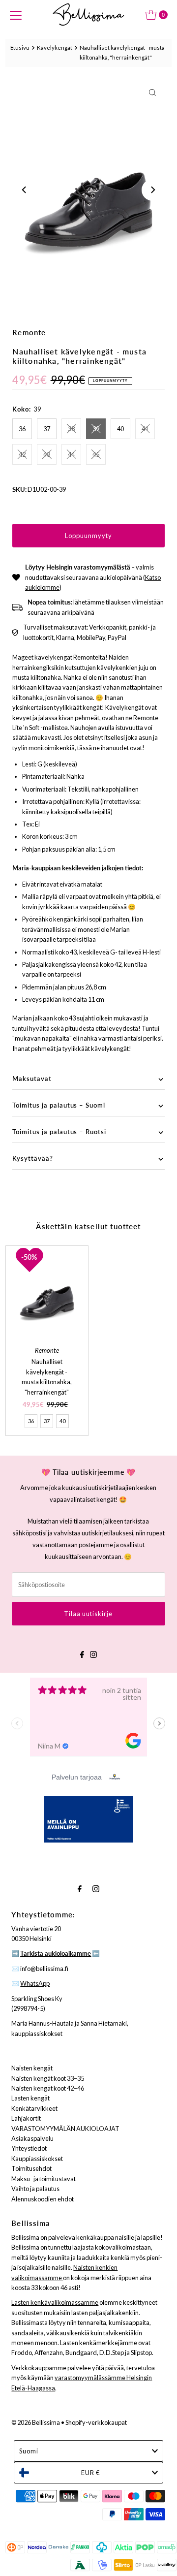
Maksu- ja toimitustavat (44, 2179)
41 (145, 429)
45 (96, 454)
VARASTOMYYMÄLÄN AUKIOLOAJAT (65, 2129)
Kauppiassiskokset (37, 2159)
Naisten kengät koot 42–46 (48, 2088)
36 (22, 429)
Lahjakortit (26, 2118)
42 (22, 454)
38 (71, 429)
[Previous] (25, 190)
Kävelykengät (55, 48)
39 (96, 429)
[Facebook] (82, 1653)
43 (47, 454)
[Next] (152, 190)
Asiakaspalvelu (32, 2138)
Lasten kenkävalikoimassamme (55, 2302)
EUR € (90, 2473)
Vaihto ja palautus (35, 2189)
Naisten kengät (32, 2068)
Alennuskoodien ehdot (43, 2199)
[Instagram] (93, 1653)
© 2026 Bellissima (36, 2422)
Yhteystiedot (29, 2148)
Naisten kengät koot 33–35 (48, 2078)
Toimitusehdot (31, 2168)
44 (71, 454)
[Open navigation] (16, 15)
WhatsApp (35, 1983)
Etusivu (20, 48)
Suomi (29, 2451)
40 (120, 429)
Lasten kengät (30, 2098)
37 (47, 429)
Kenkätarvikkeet (34, 2108)
